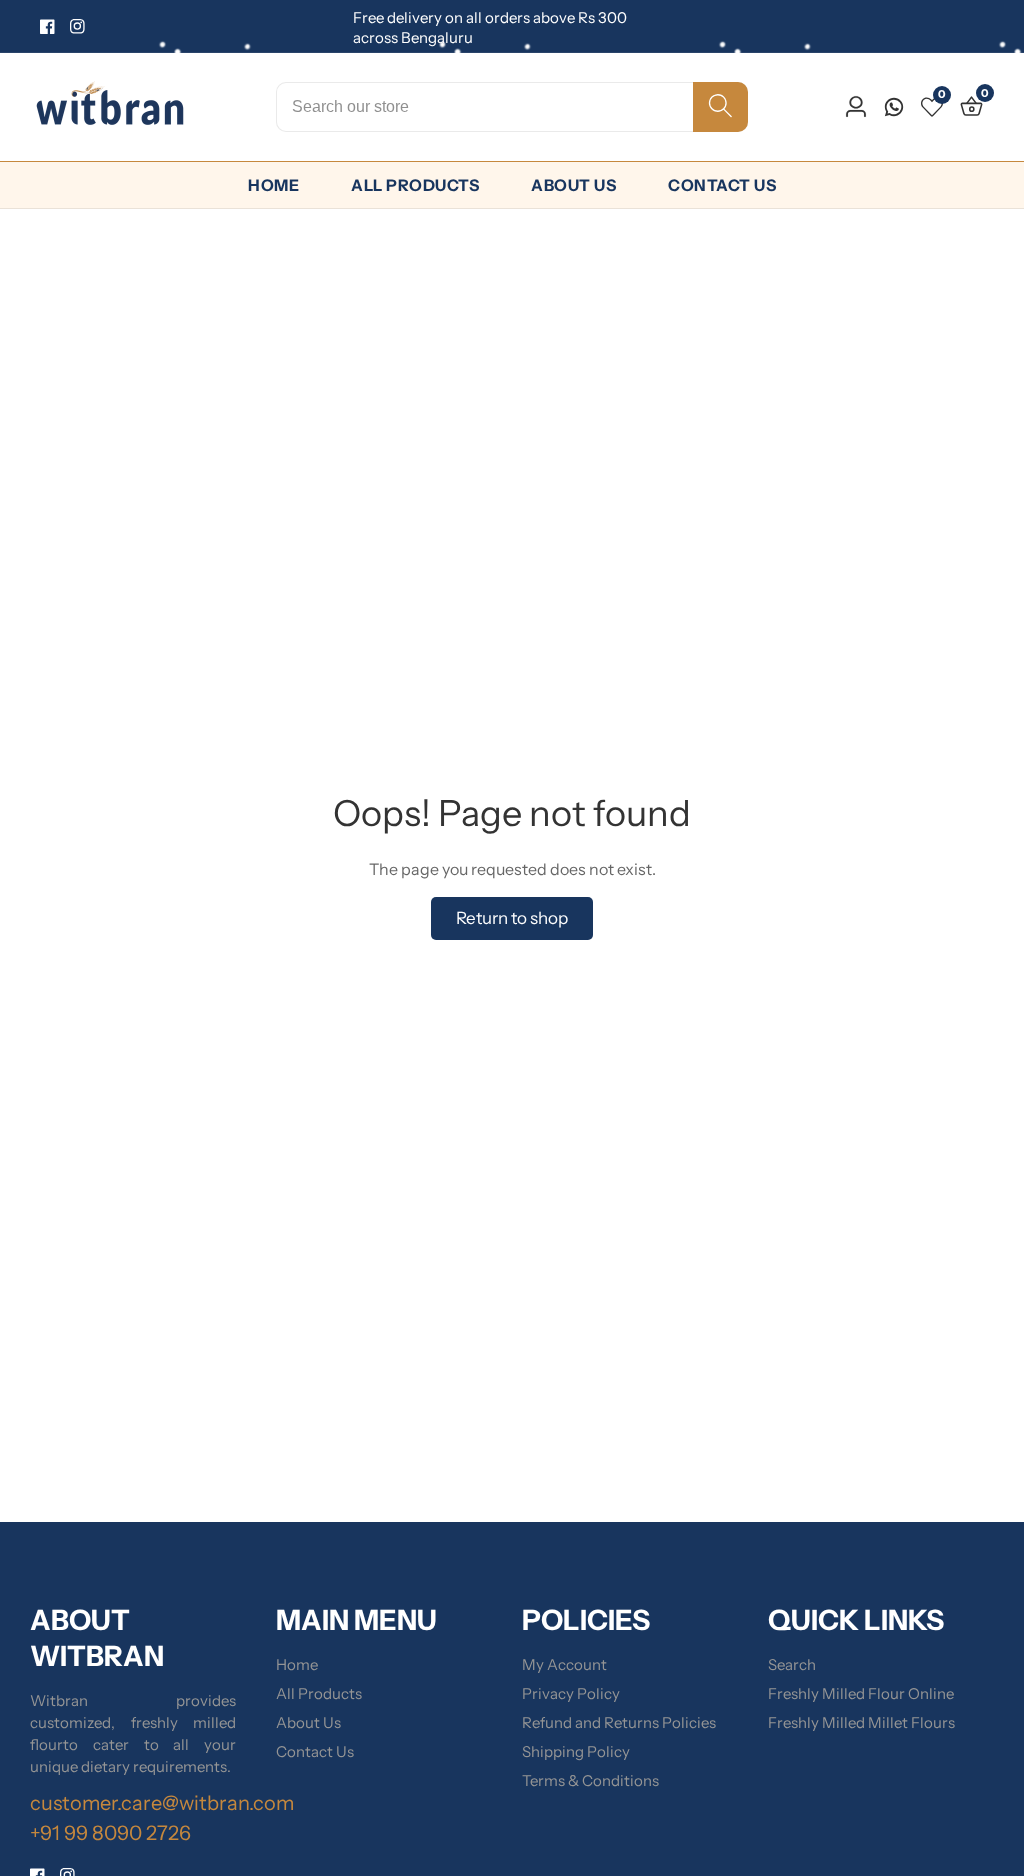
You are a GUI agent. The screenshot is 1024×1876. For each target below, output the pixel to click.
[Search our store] (720, 107)
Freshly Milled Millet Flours (861, 1722)
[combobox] (512, 107)
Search (792, 1664)
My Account (564, 1664)
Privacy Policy (571, 1693)
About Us (573, 185)
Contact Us (722, 185)
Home (273, 185)
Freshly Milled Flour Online (861, 1693)
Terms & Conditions (590, 1780)
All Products (415, 185)
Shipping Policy (576, 1751)
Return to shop (512, 918)
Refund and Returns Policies (619, 1722)
